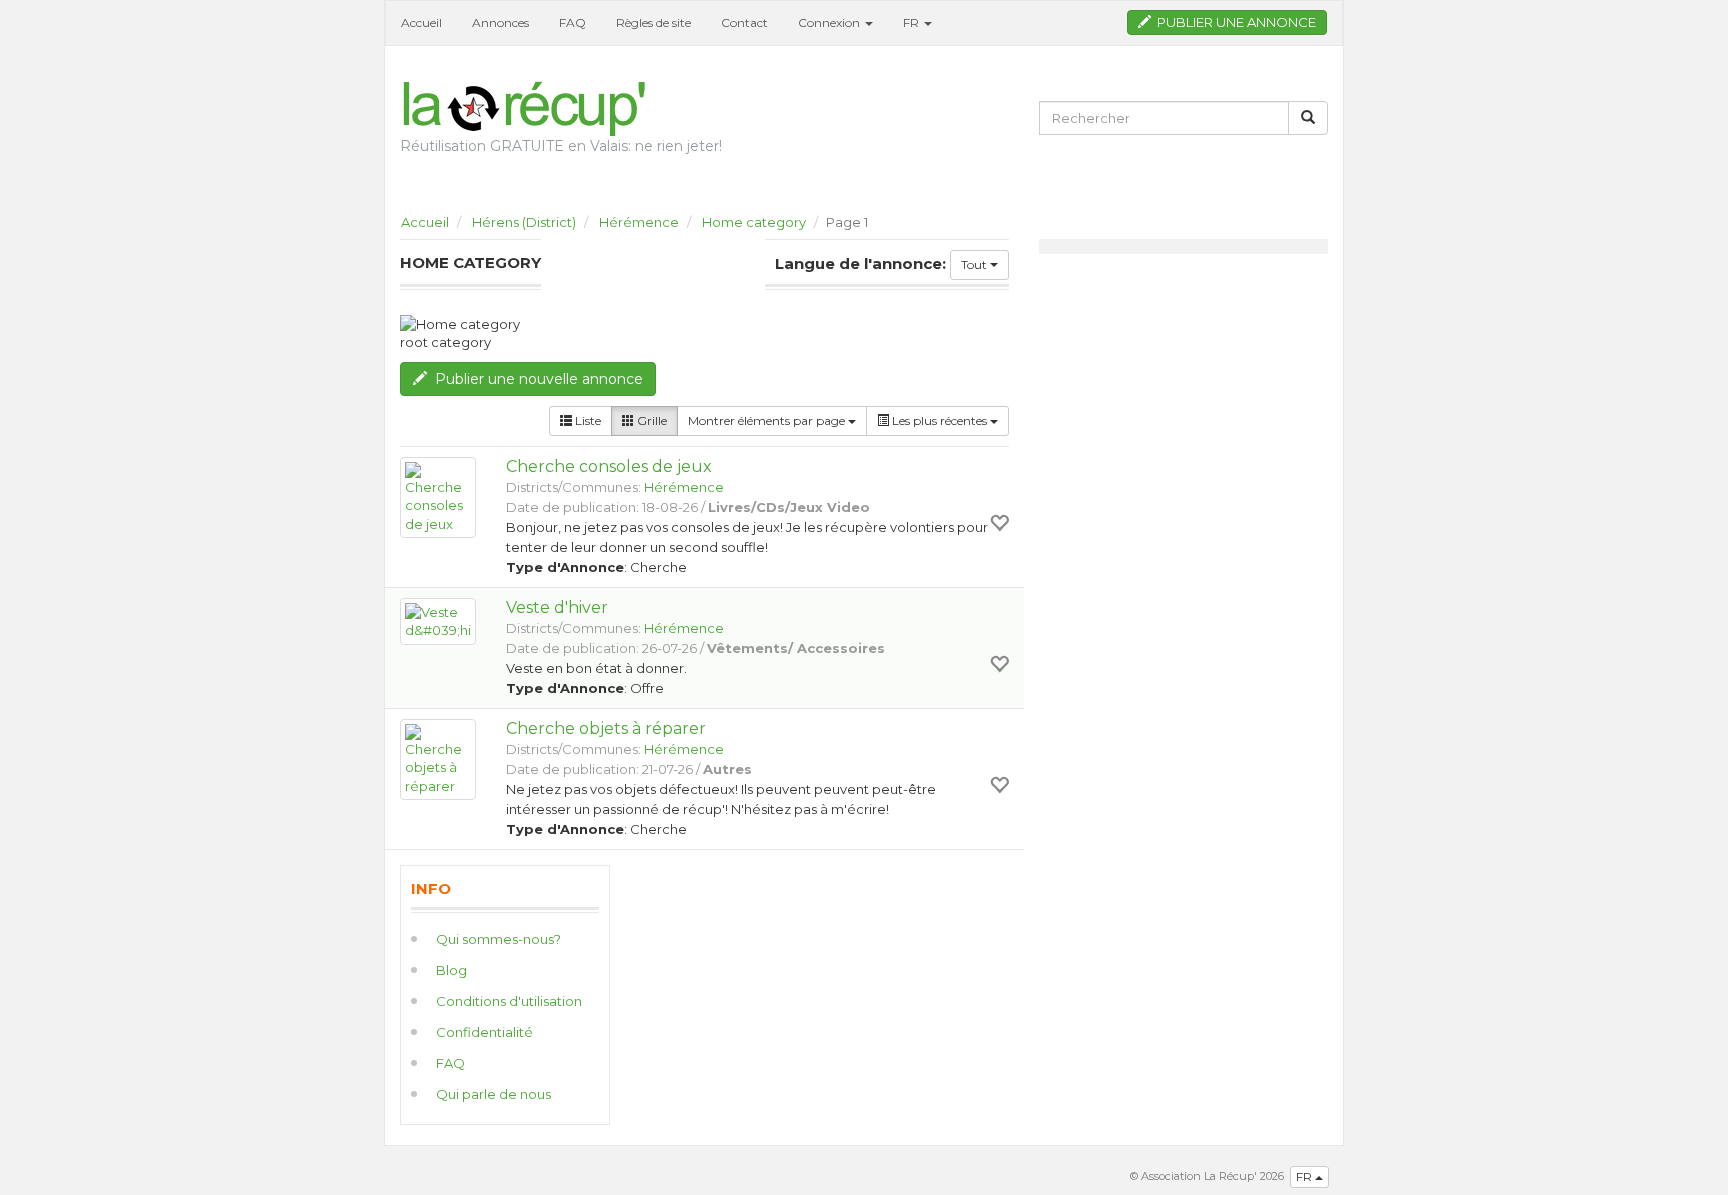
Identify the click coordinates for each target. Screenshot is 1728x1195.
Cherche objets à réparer (606, 728)
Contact (744, 22)
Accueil (421, 22)
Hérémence (639, 222)
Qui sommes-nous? (498, 939)
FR (1305, 1176)
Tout (975, 264)
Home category (754, 222)
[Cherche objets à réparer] (438, 760)
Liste (586, 420)
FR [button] (912, 22)
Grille (650, 420)
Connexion (830, 22)
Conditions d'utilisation (509, 1001)
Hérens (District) (524, 222)
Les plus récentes (939, 420)
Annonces (500, 22)
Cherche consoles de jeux (609, 466)
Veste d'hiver (557, 607)
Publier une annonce (1233, 22)
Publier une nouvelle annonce (535, 379)
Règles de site (653, 22)
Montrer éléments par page (768, 420)
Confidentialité (484, 1032)
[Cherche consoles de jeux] (438, 498)
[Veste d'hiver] (438, 621)
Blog (451, 970)
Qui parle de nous (493, 1094)
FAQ (572, 22)
